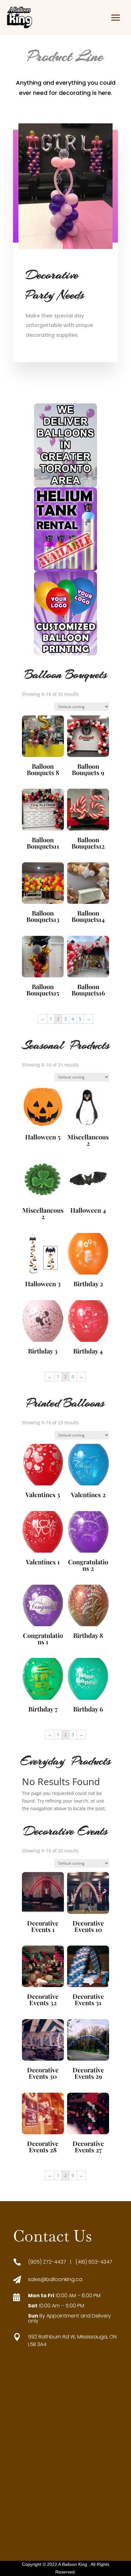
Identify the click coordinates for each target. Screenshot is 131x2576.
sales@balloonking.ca (55, 2279)
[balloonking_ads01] (65, 486)
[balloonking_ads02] (65, 570)
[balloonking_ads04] (65, 654)
